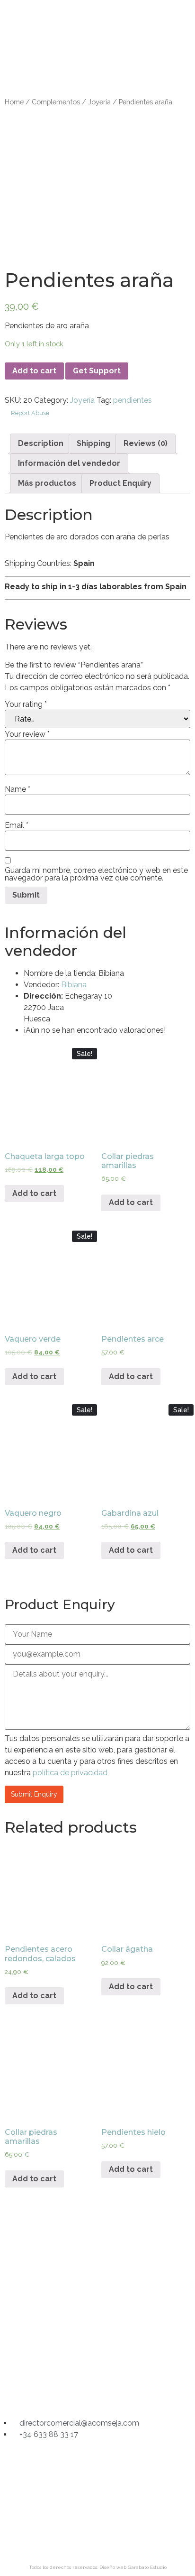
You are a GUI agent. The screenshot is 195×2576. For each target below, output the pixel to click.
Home (14, 102)
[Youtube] (134, 2391)
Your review (27, 734)
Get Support (97, 371)
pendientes (133, 400)
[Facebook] (97, 2391)
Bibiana (74, 985)
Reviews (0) (146, 443)
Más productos (47, 483)
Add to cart (34, 371)
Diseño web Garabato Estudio (133, 2567)
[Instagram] (61, 2391)
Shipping (93, 443)
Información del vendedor (69, 463)
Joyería (99, 102)
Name (18, 789)
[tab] (41, 444)
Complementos (56, 102)
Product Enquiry (120, 483)
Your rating (26, 704)
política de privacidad (70, 1773)
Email (17, 825)
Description (41, 443)
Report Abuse (29, 413)
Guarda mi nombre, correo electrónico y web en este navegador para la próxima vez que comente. (96, 874)
